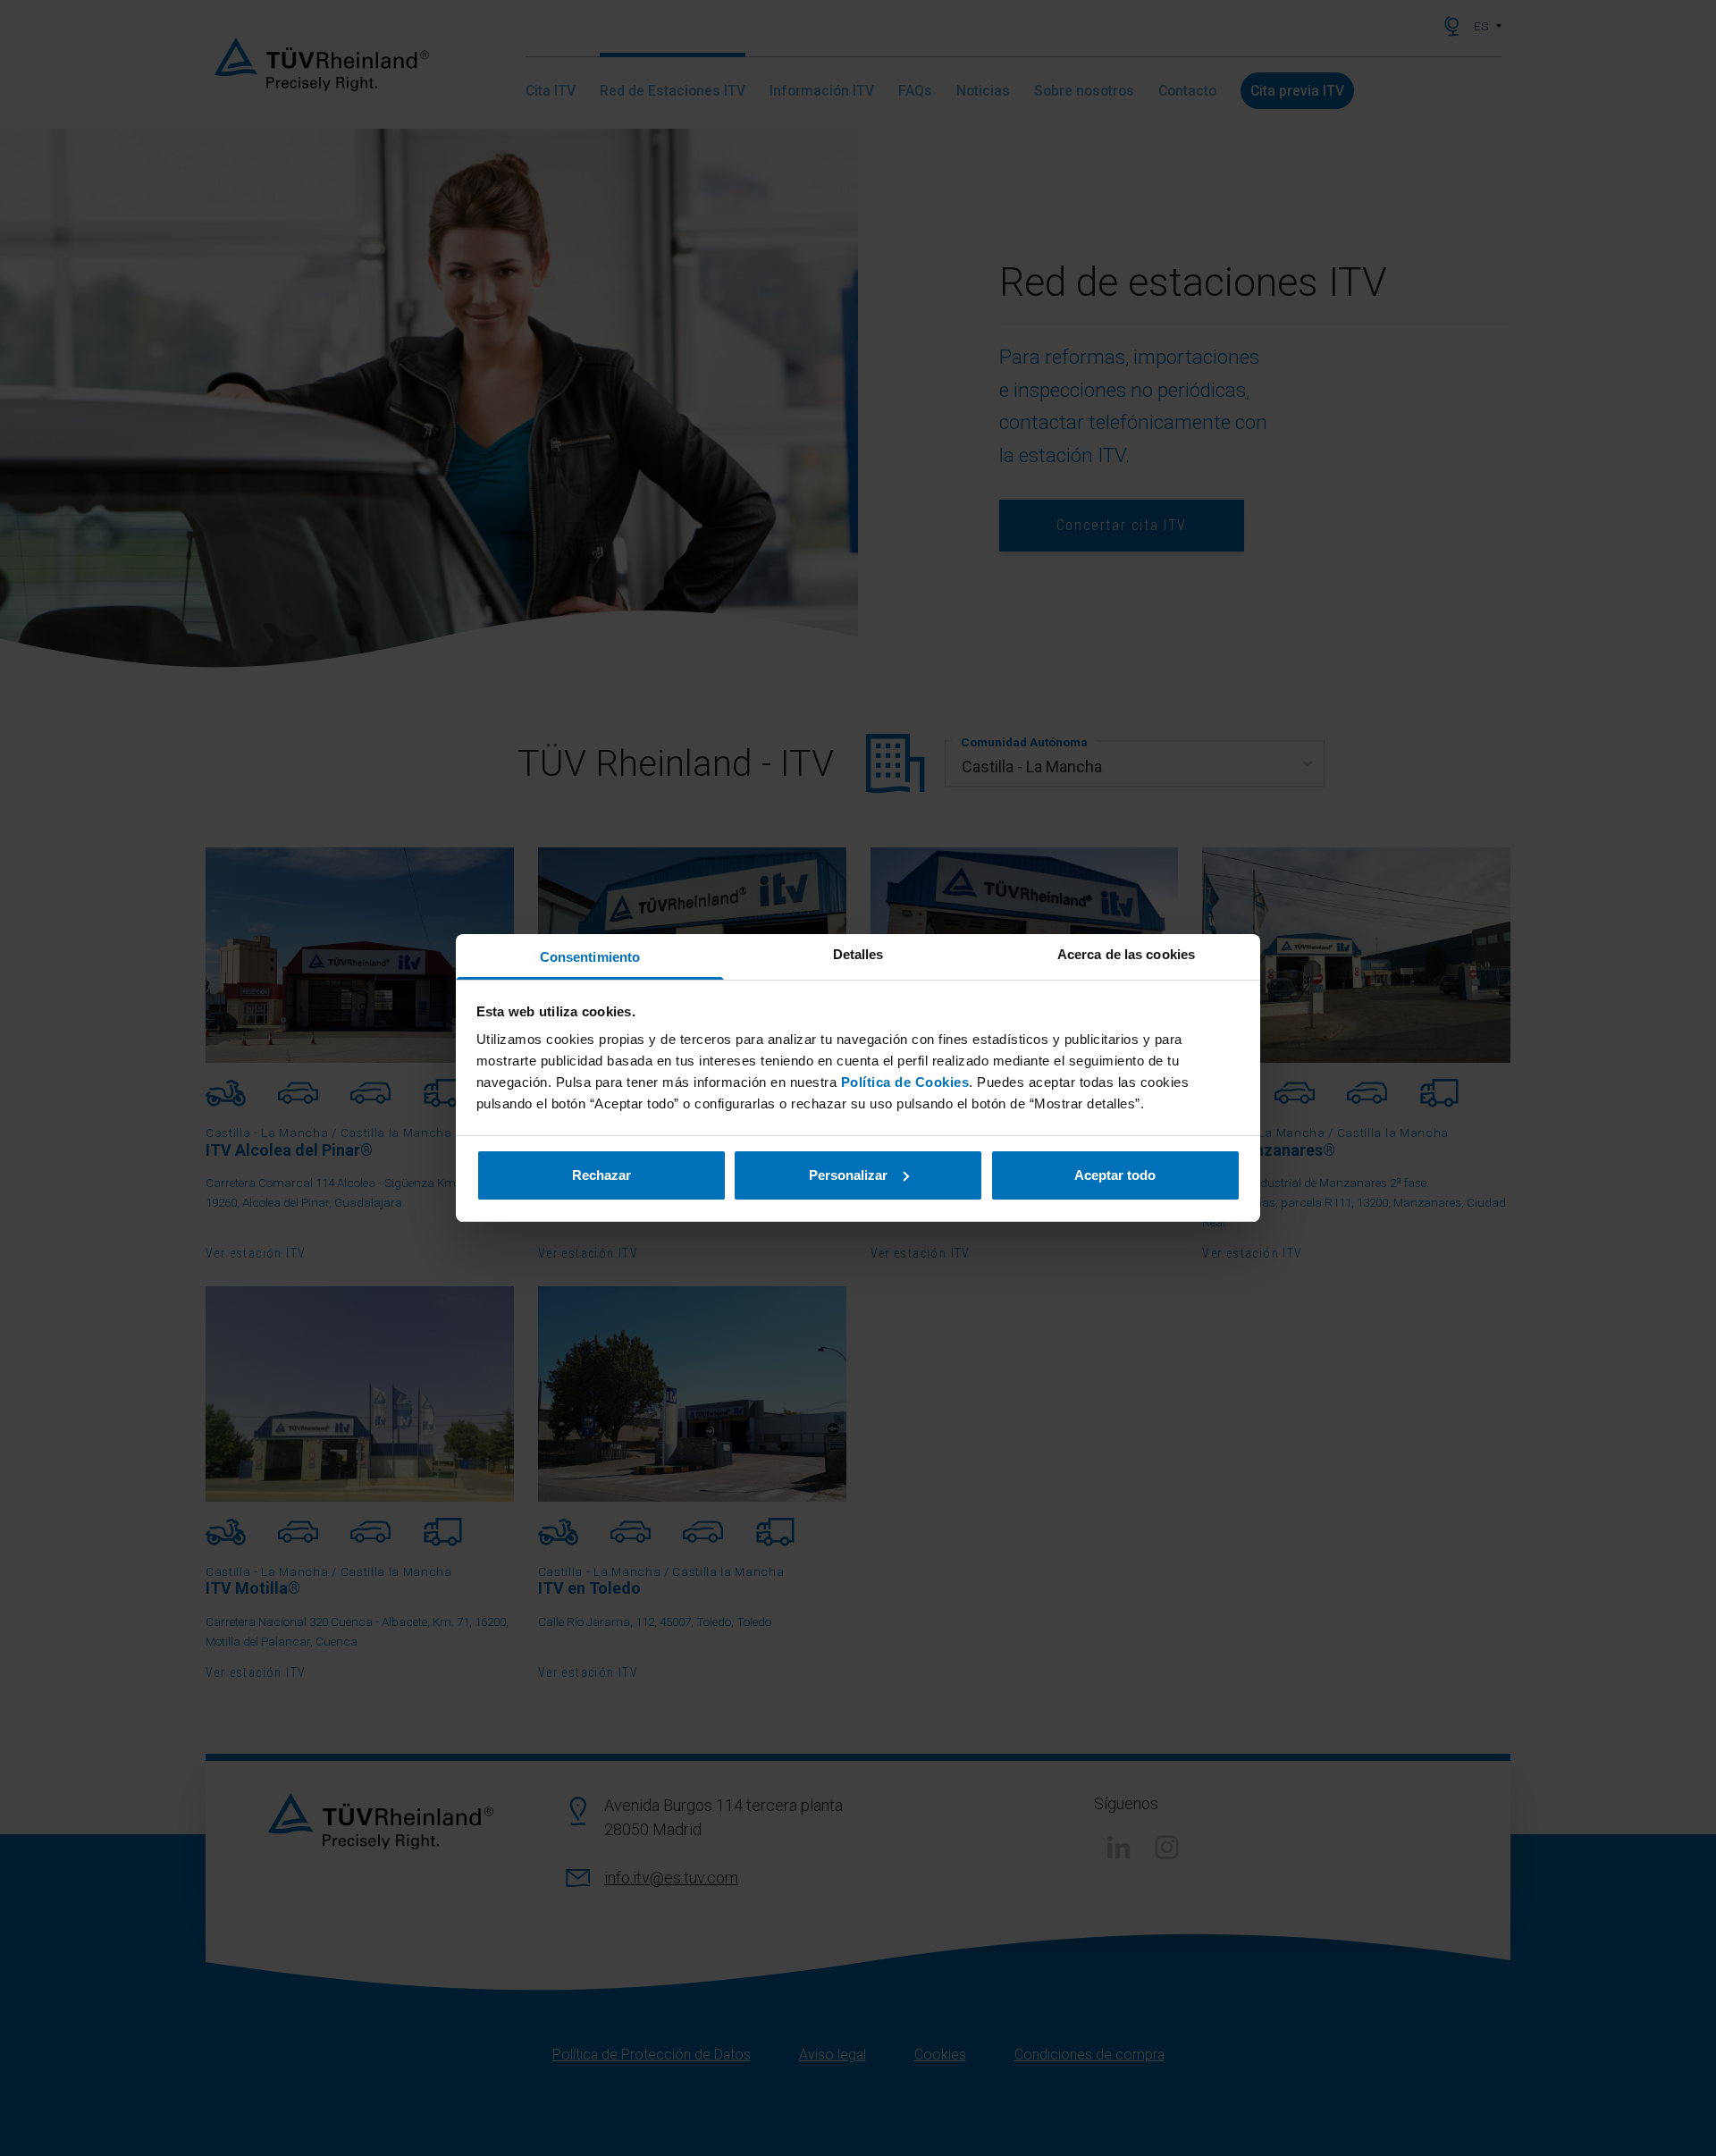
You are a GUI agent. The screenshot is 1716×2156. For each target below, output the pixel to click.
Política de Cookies (905, 1082)
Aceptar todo (1115, 1175)
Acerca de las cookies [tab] (1126, 954)
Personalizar (848, 1175)
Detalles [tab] (858, 954)
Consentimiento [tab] (590, 957)
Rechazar (601, 1175)
